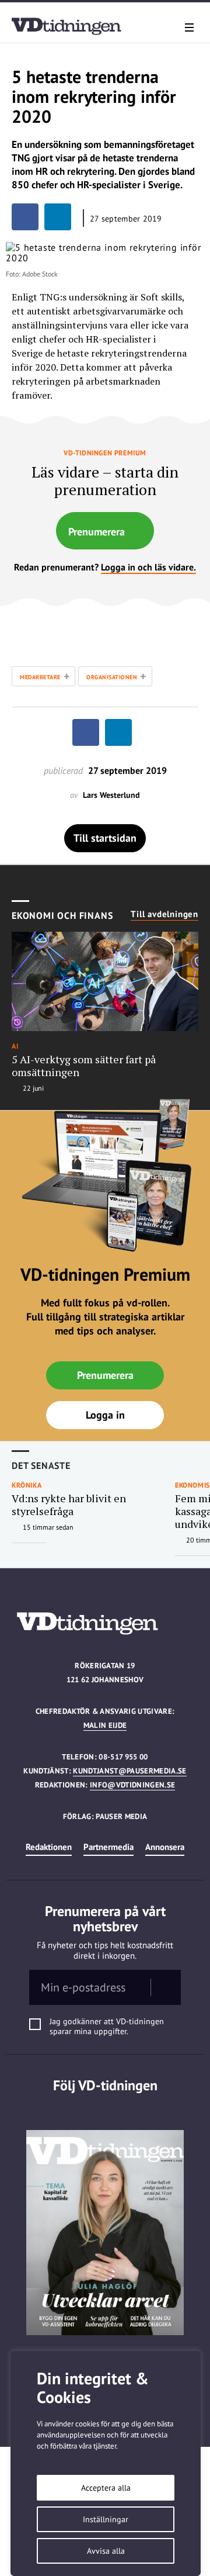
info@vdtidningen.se (132, 1785)
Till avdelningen (164, 914)
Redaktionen (49, 1847)
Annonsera (165, 1847)
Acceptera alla (106, 2488)
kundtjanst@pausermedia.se (129, 1771)
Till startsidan (105, 838)
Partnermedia (108, 1847)
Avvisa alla (106, 2551)
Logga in (105, 1415)
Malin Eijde (105, 1725)
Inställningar (106, 2519)
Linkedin (105, 2109)
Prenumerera (97, 532)
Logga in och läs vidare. (148, 567)
